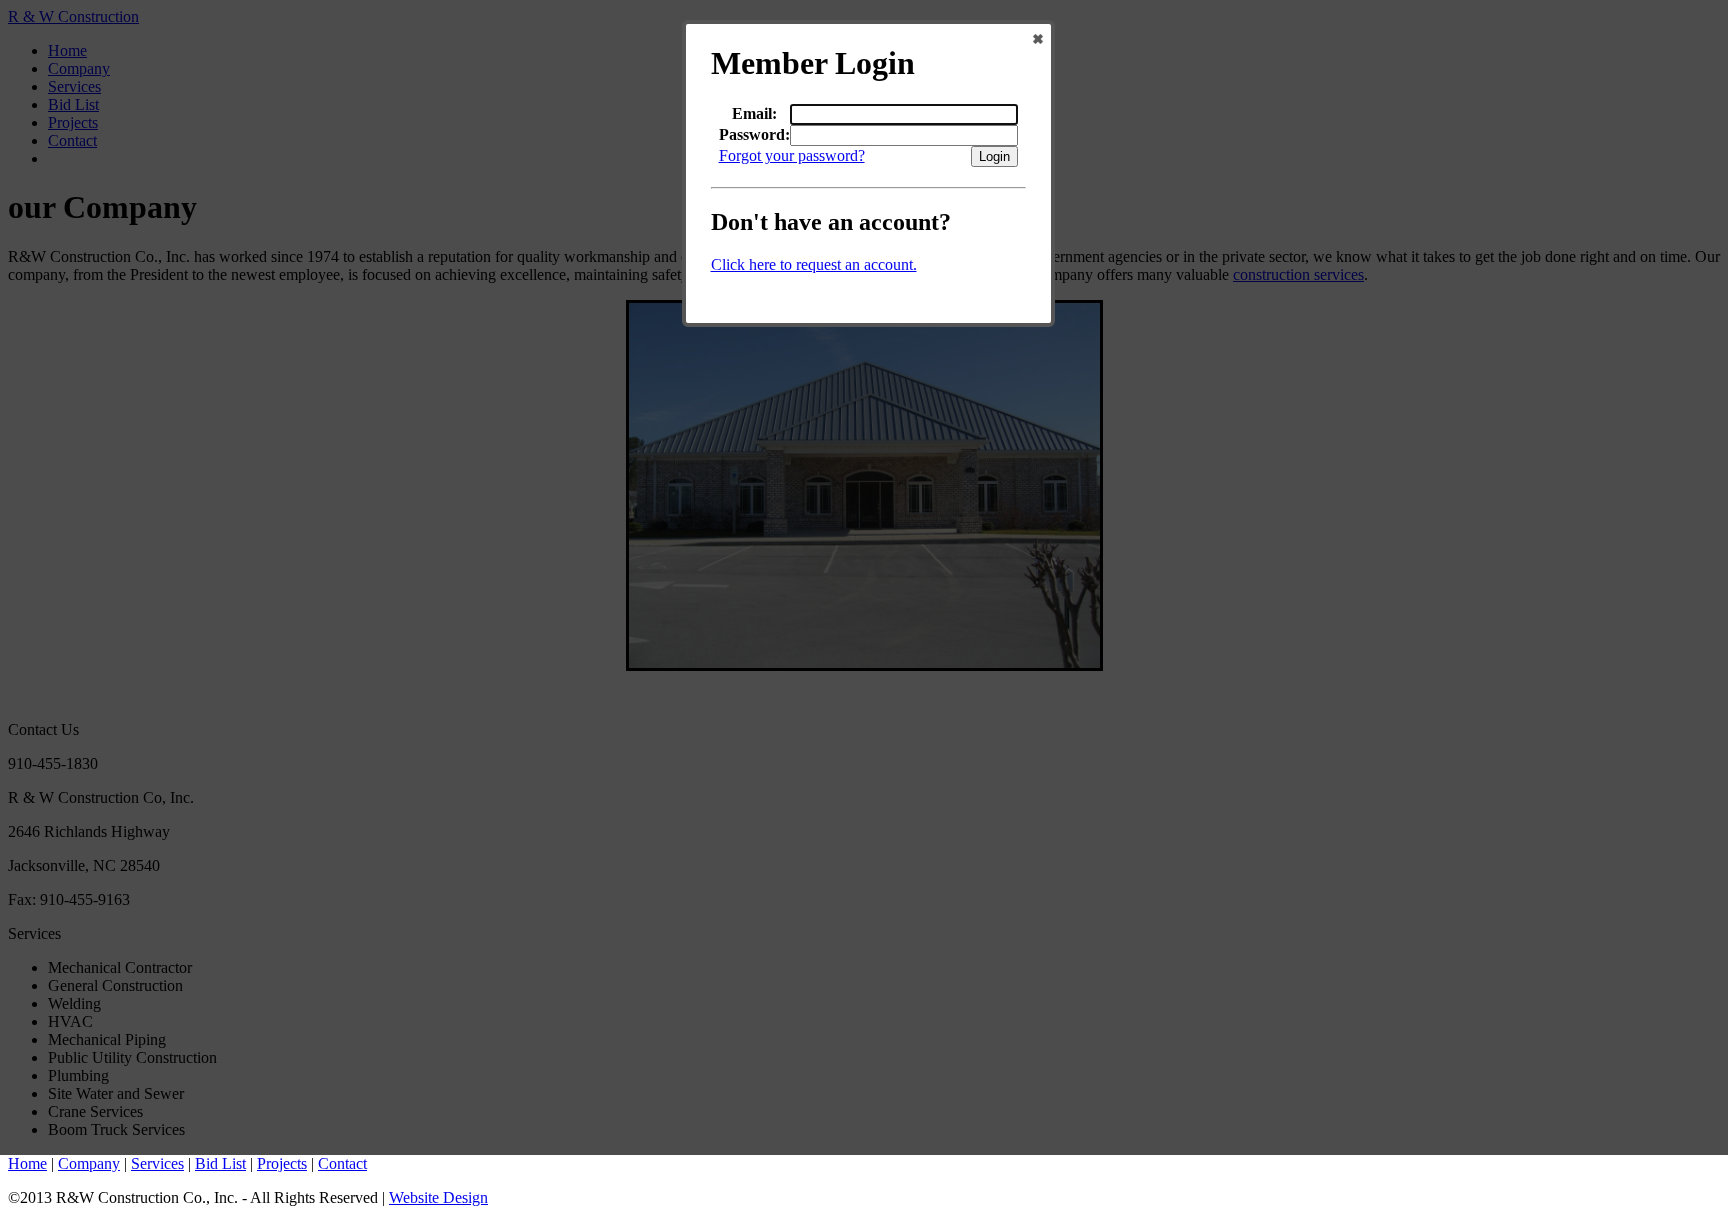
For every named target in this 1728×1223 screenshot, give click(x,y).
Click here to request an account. (814, 264)
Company (89, 1163)
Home (27, 1163)
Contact (342, 1163)
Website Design (438, 1197)
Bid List (220, 1163)
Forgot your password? (792, 155)
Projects (282, 1163)
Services (157, 1163)
